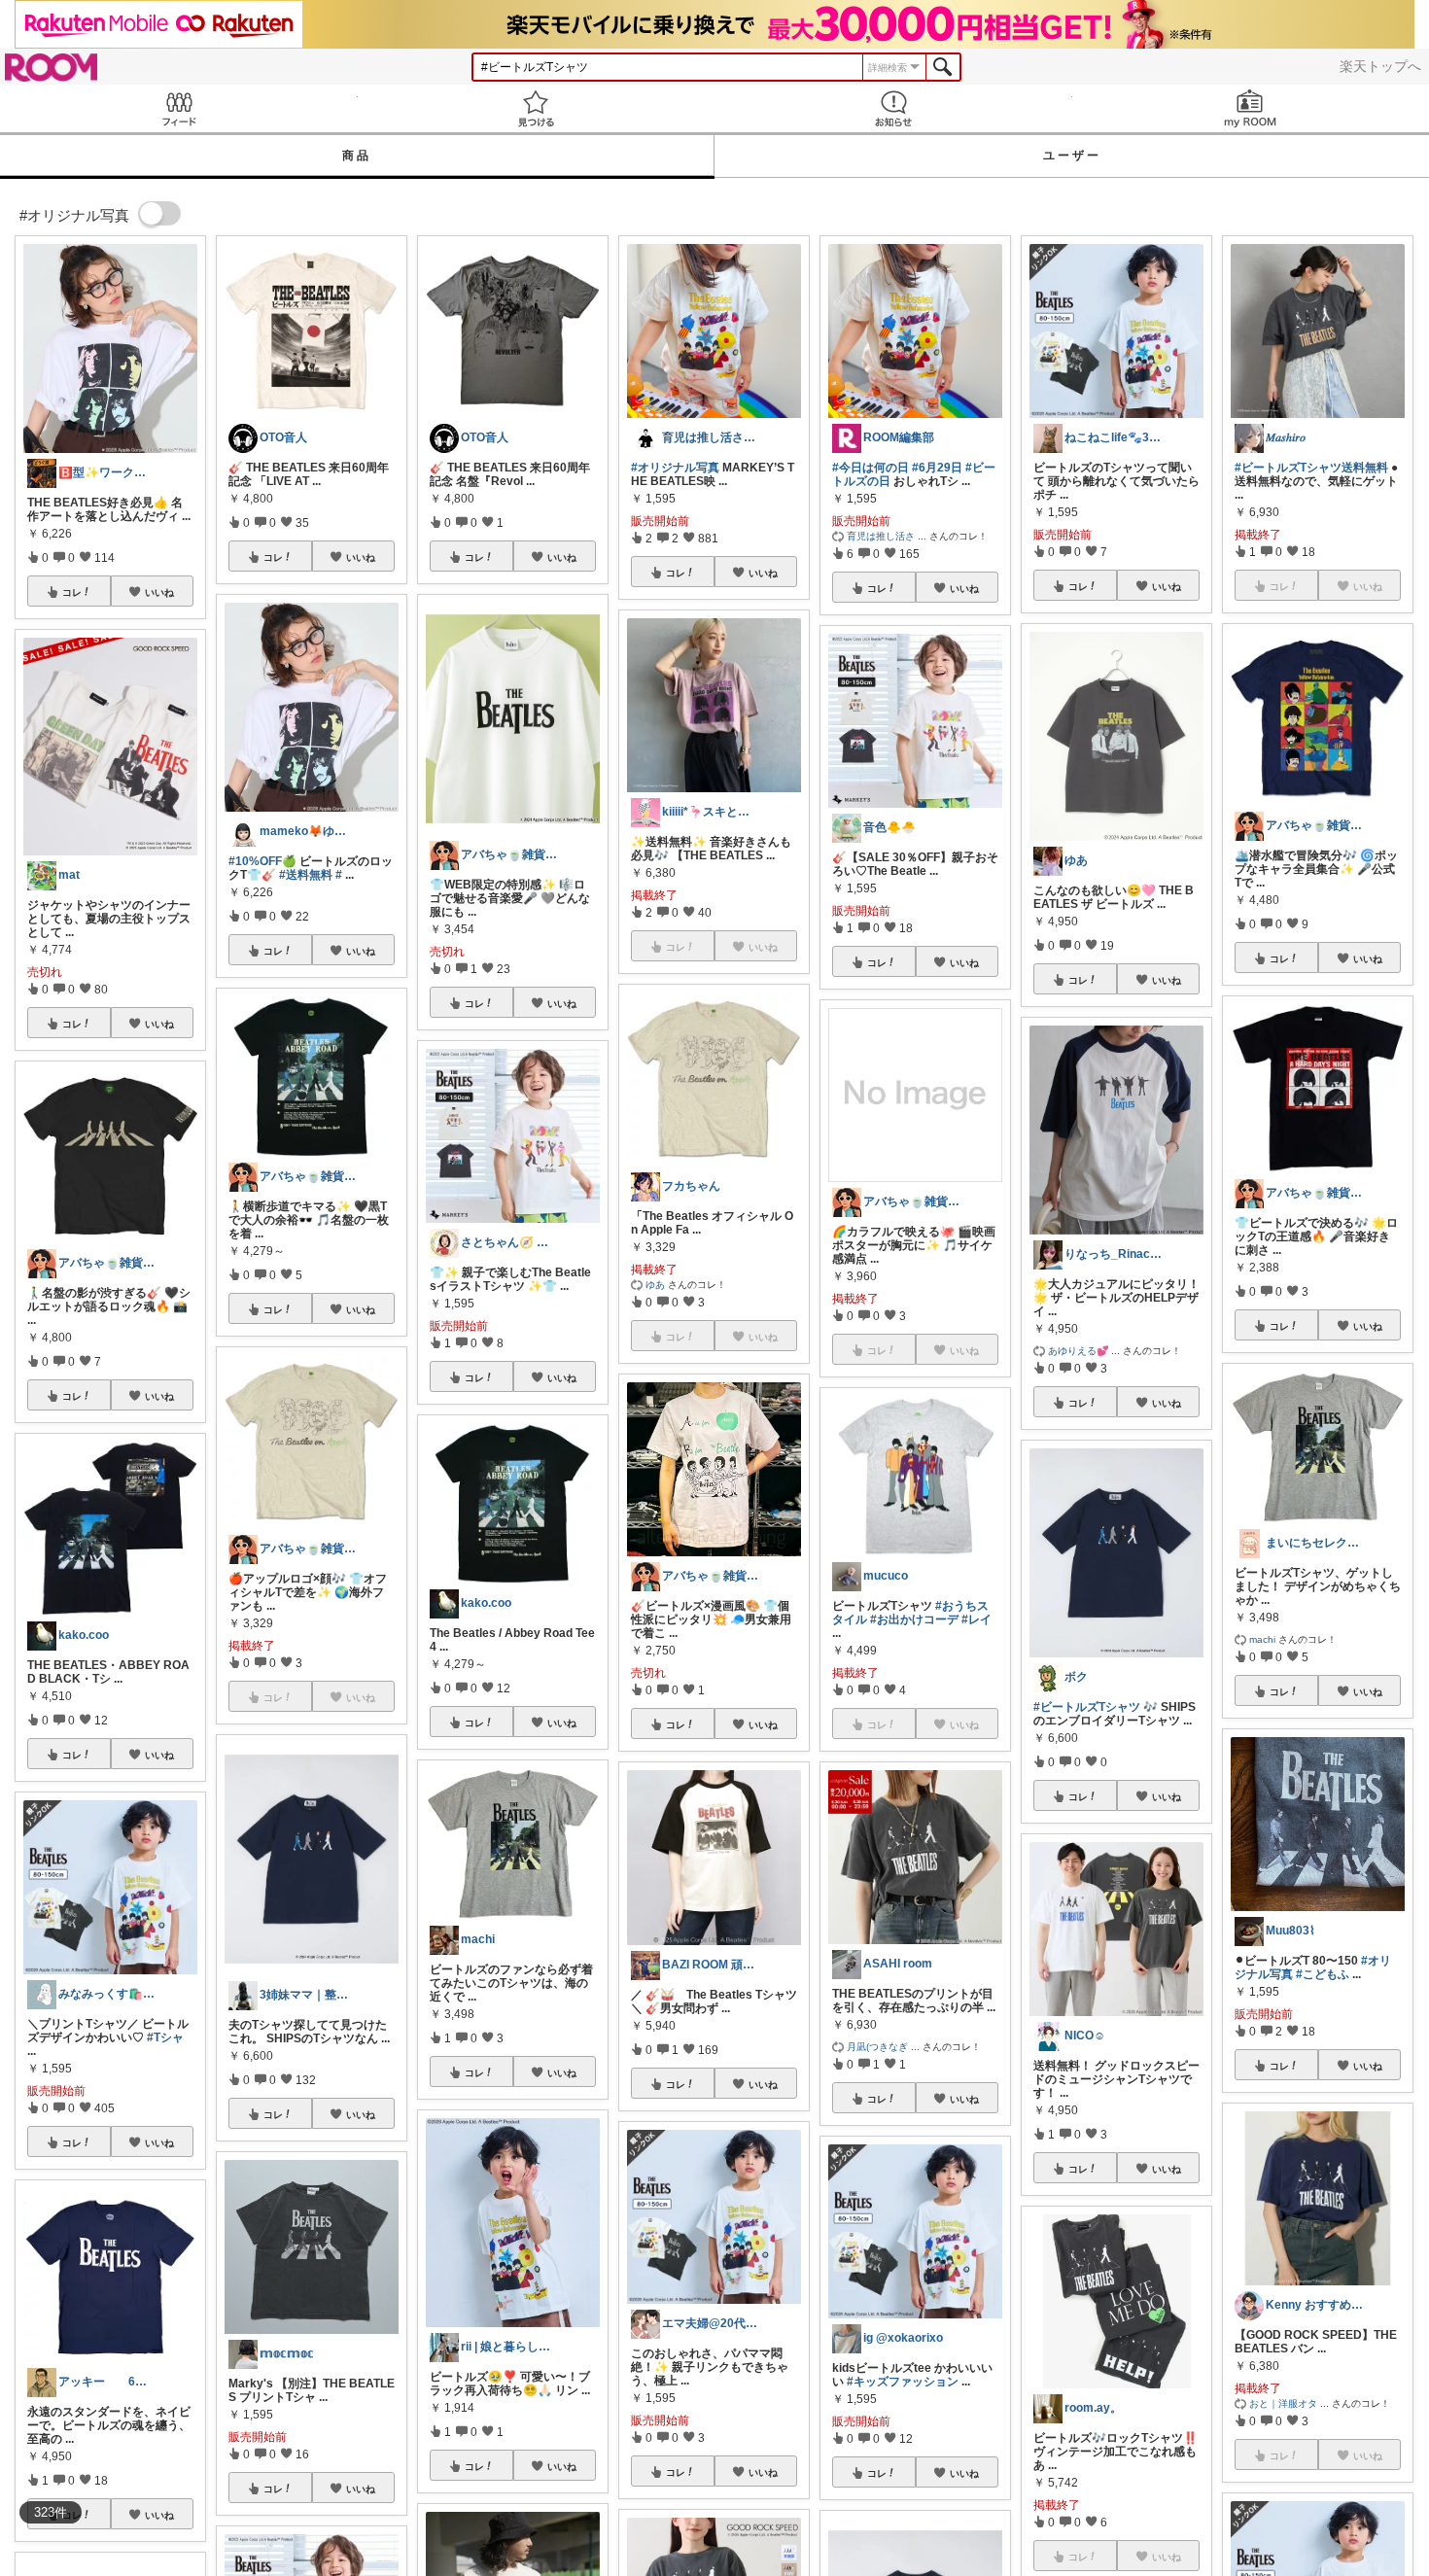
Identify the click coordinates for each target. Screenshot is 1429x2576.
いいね (159, 592)
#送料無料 (306, 875)
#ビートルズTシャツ (1087, 1707)
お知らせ (893, 108)
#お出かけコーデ (914, 1619)
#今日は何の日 (871, 468)
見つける (537, 108)
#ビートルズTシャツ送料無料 (1311, 468)
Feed (179, 108)
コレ (72, 592)
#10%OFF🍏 (262, 861)
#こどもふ (1323, 1974)
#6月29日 (937, 468)
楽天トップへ (1380, 66)
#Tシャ (165, 2037)
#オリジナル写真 (675, 468)
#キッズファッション (903, 2382)
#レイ (976, 1619)
